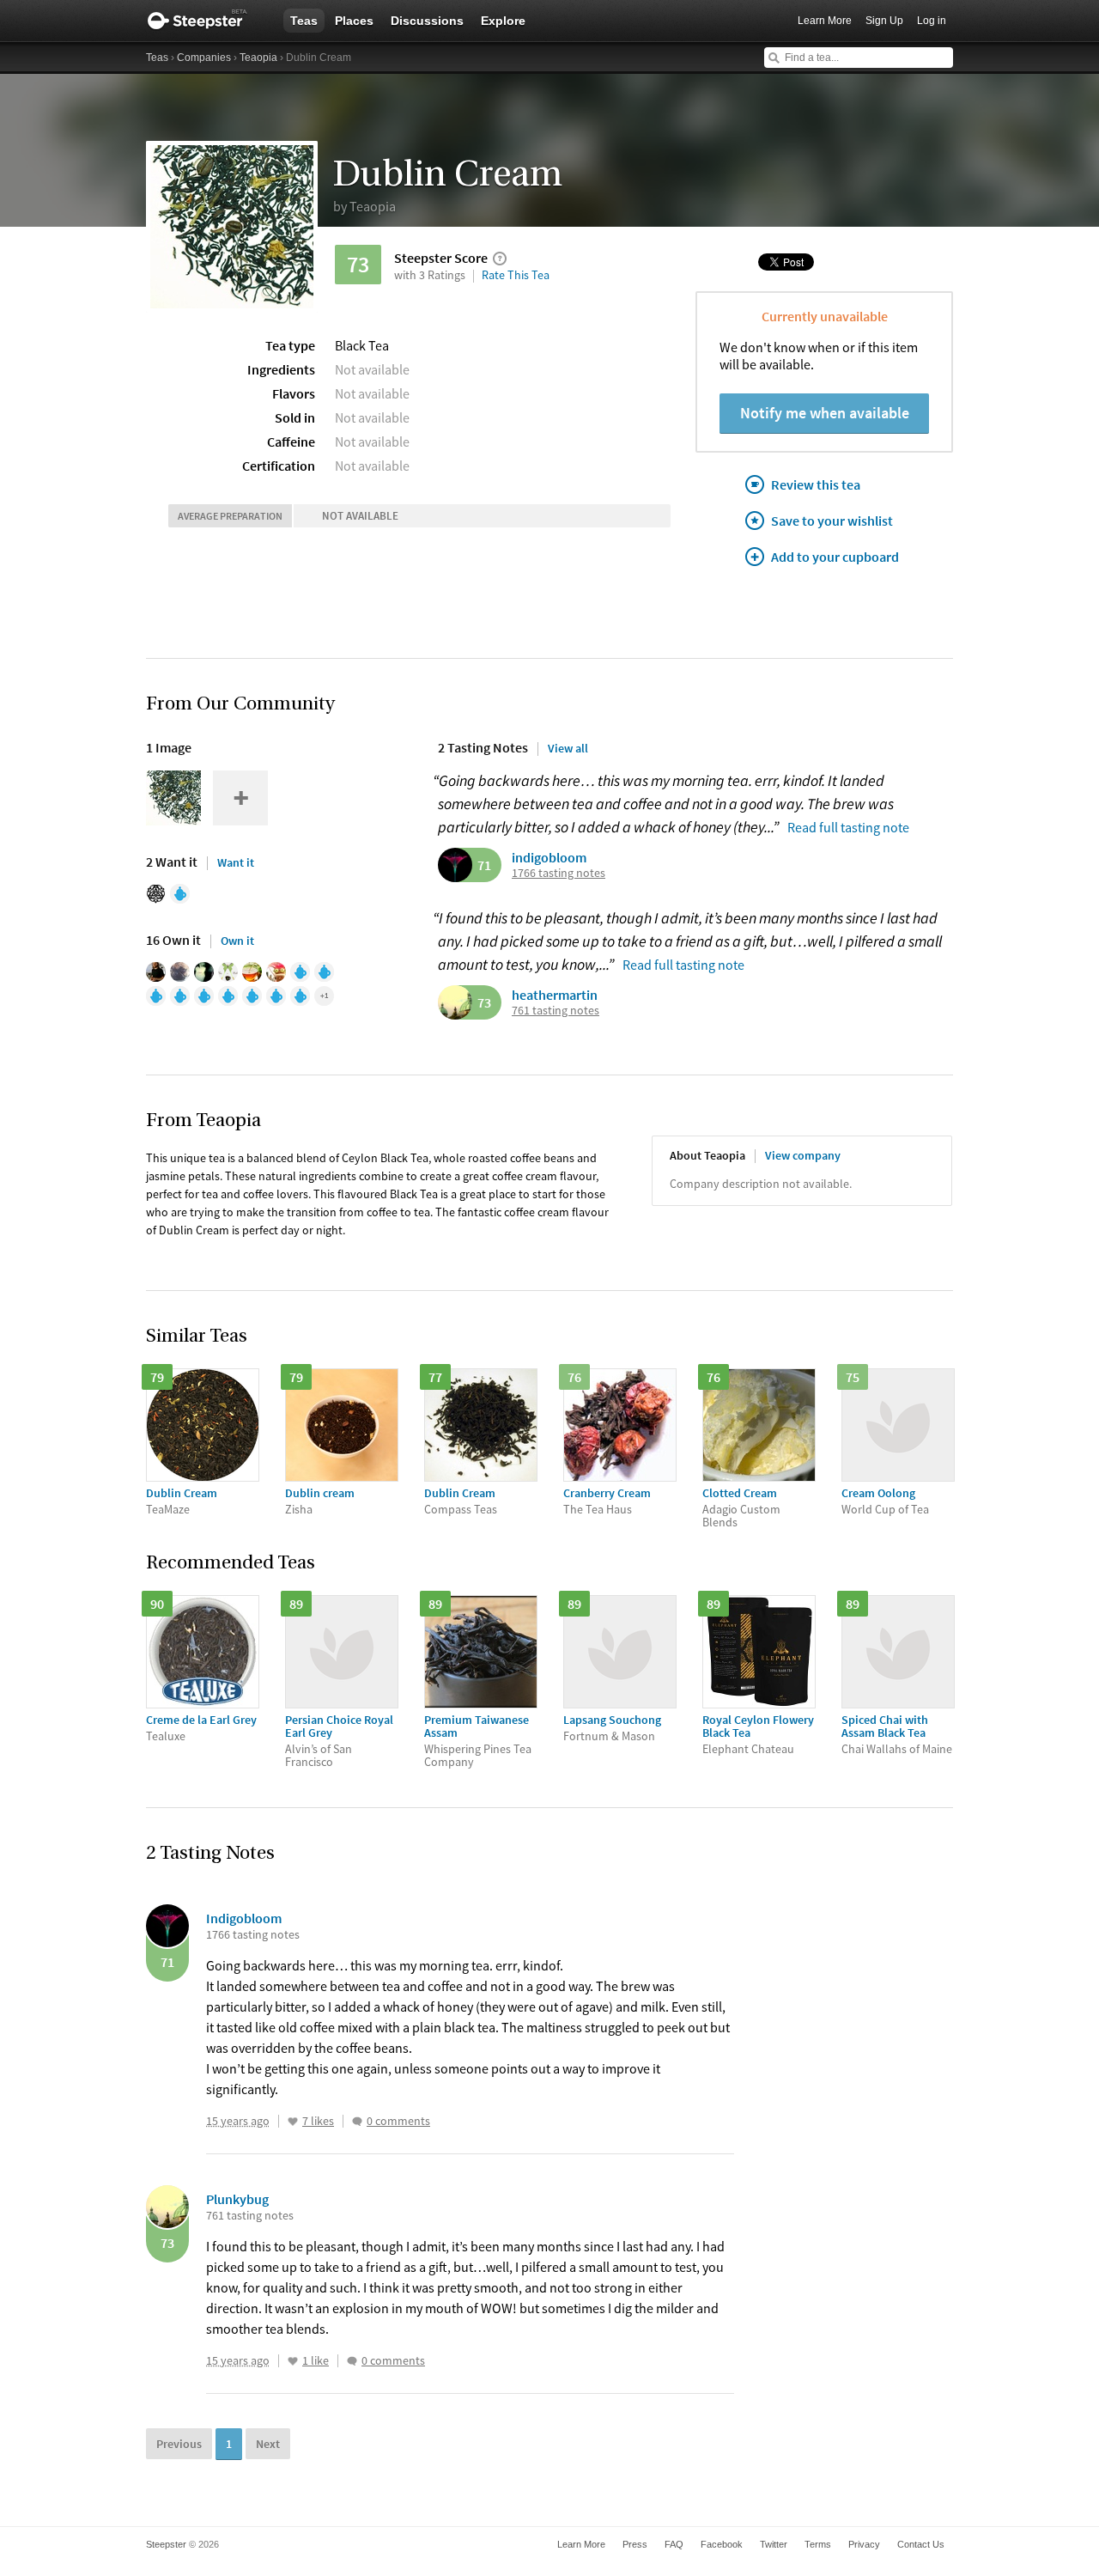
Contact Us (921, 2544)
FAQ (674, 2544)
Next (268, 2444)
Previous (179, 2444)
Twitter (774, 2544)
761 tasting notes (556, 1011)
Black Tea (362, 345)
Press (635, 2544)
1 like (316, 2361)
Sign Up (884, 21)
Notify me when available (825, 413)
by (364, 206)
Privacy (864, 2544)
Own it (237, 941)
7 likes (318, 2121)
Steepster (206, 21)
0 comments (398, 2121)
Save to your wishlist (832, 521)
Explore (503, 21)
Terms (818, 2544)
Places (354, 21)
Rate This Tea (516, 275)
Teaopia (258, 58)
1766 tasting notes (559, 873)
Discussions (427, 21)
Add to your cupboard (835, 557)
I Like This (293, 2122)
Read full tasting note (848, 827)
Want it (236, 862)
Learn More (825, 21)
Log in (932, 21)
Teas (304, 21)
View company (803, 1155)
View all (568, 748)
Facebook (722, 2544)
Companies (204, 58)
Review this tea (816, 484)
